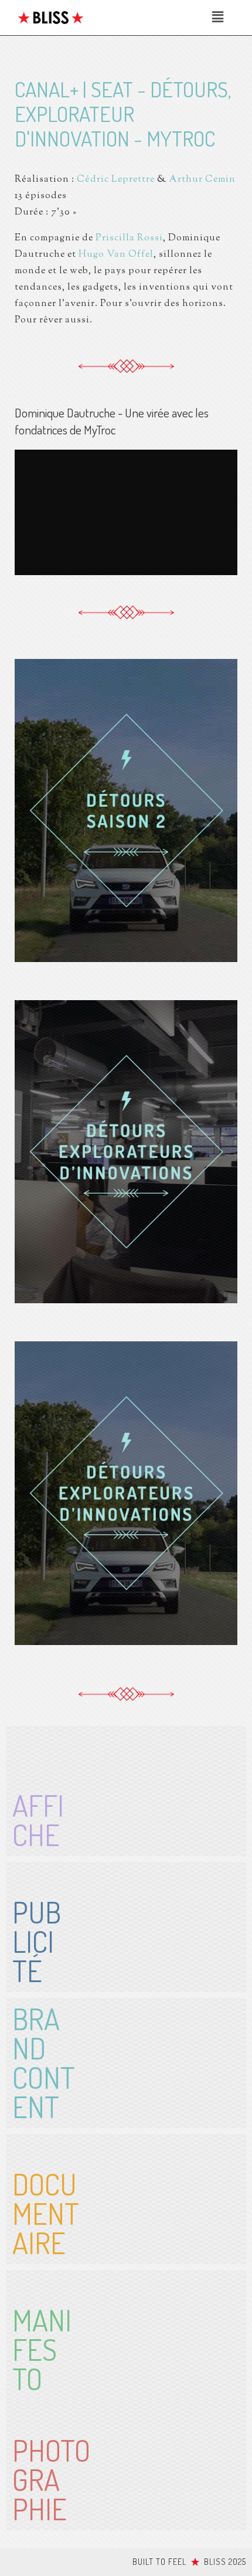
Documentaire (46, 2213)
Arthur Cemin (202, 180)
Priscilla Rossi (129, 238)
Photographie (51, 2480)
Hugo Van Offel (116, 255)
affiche (38, 1820)
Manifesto (42, 2349)
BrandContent (44, 2063)
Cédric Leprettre (116, 180)
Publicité (37, 1941)
